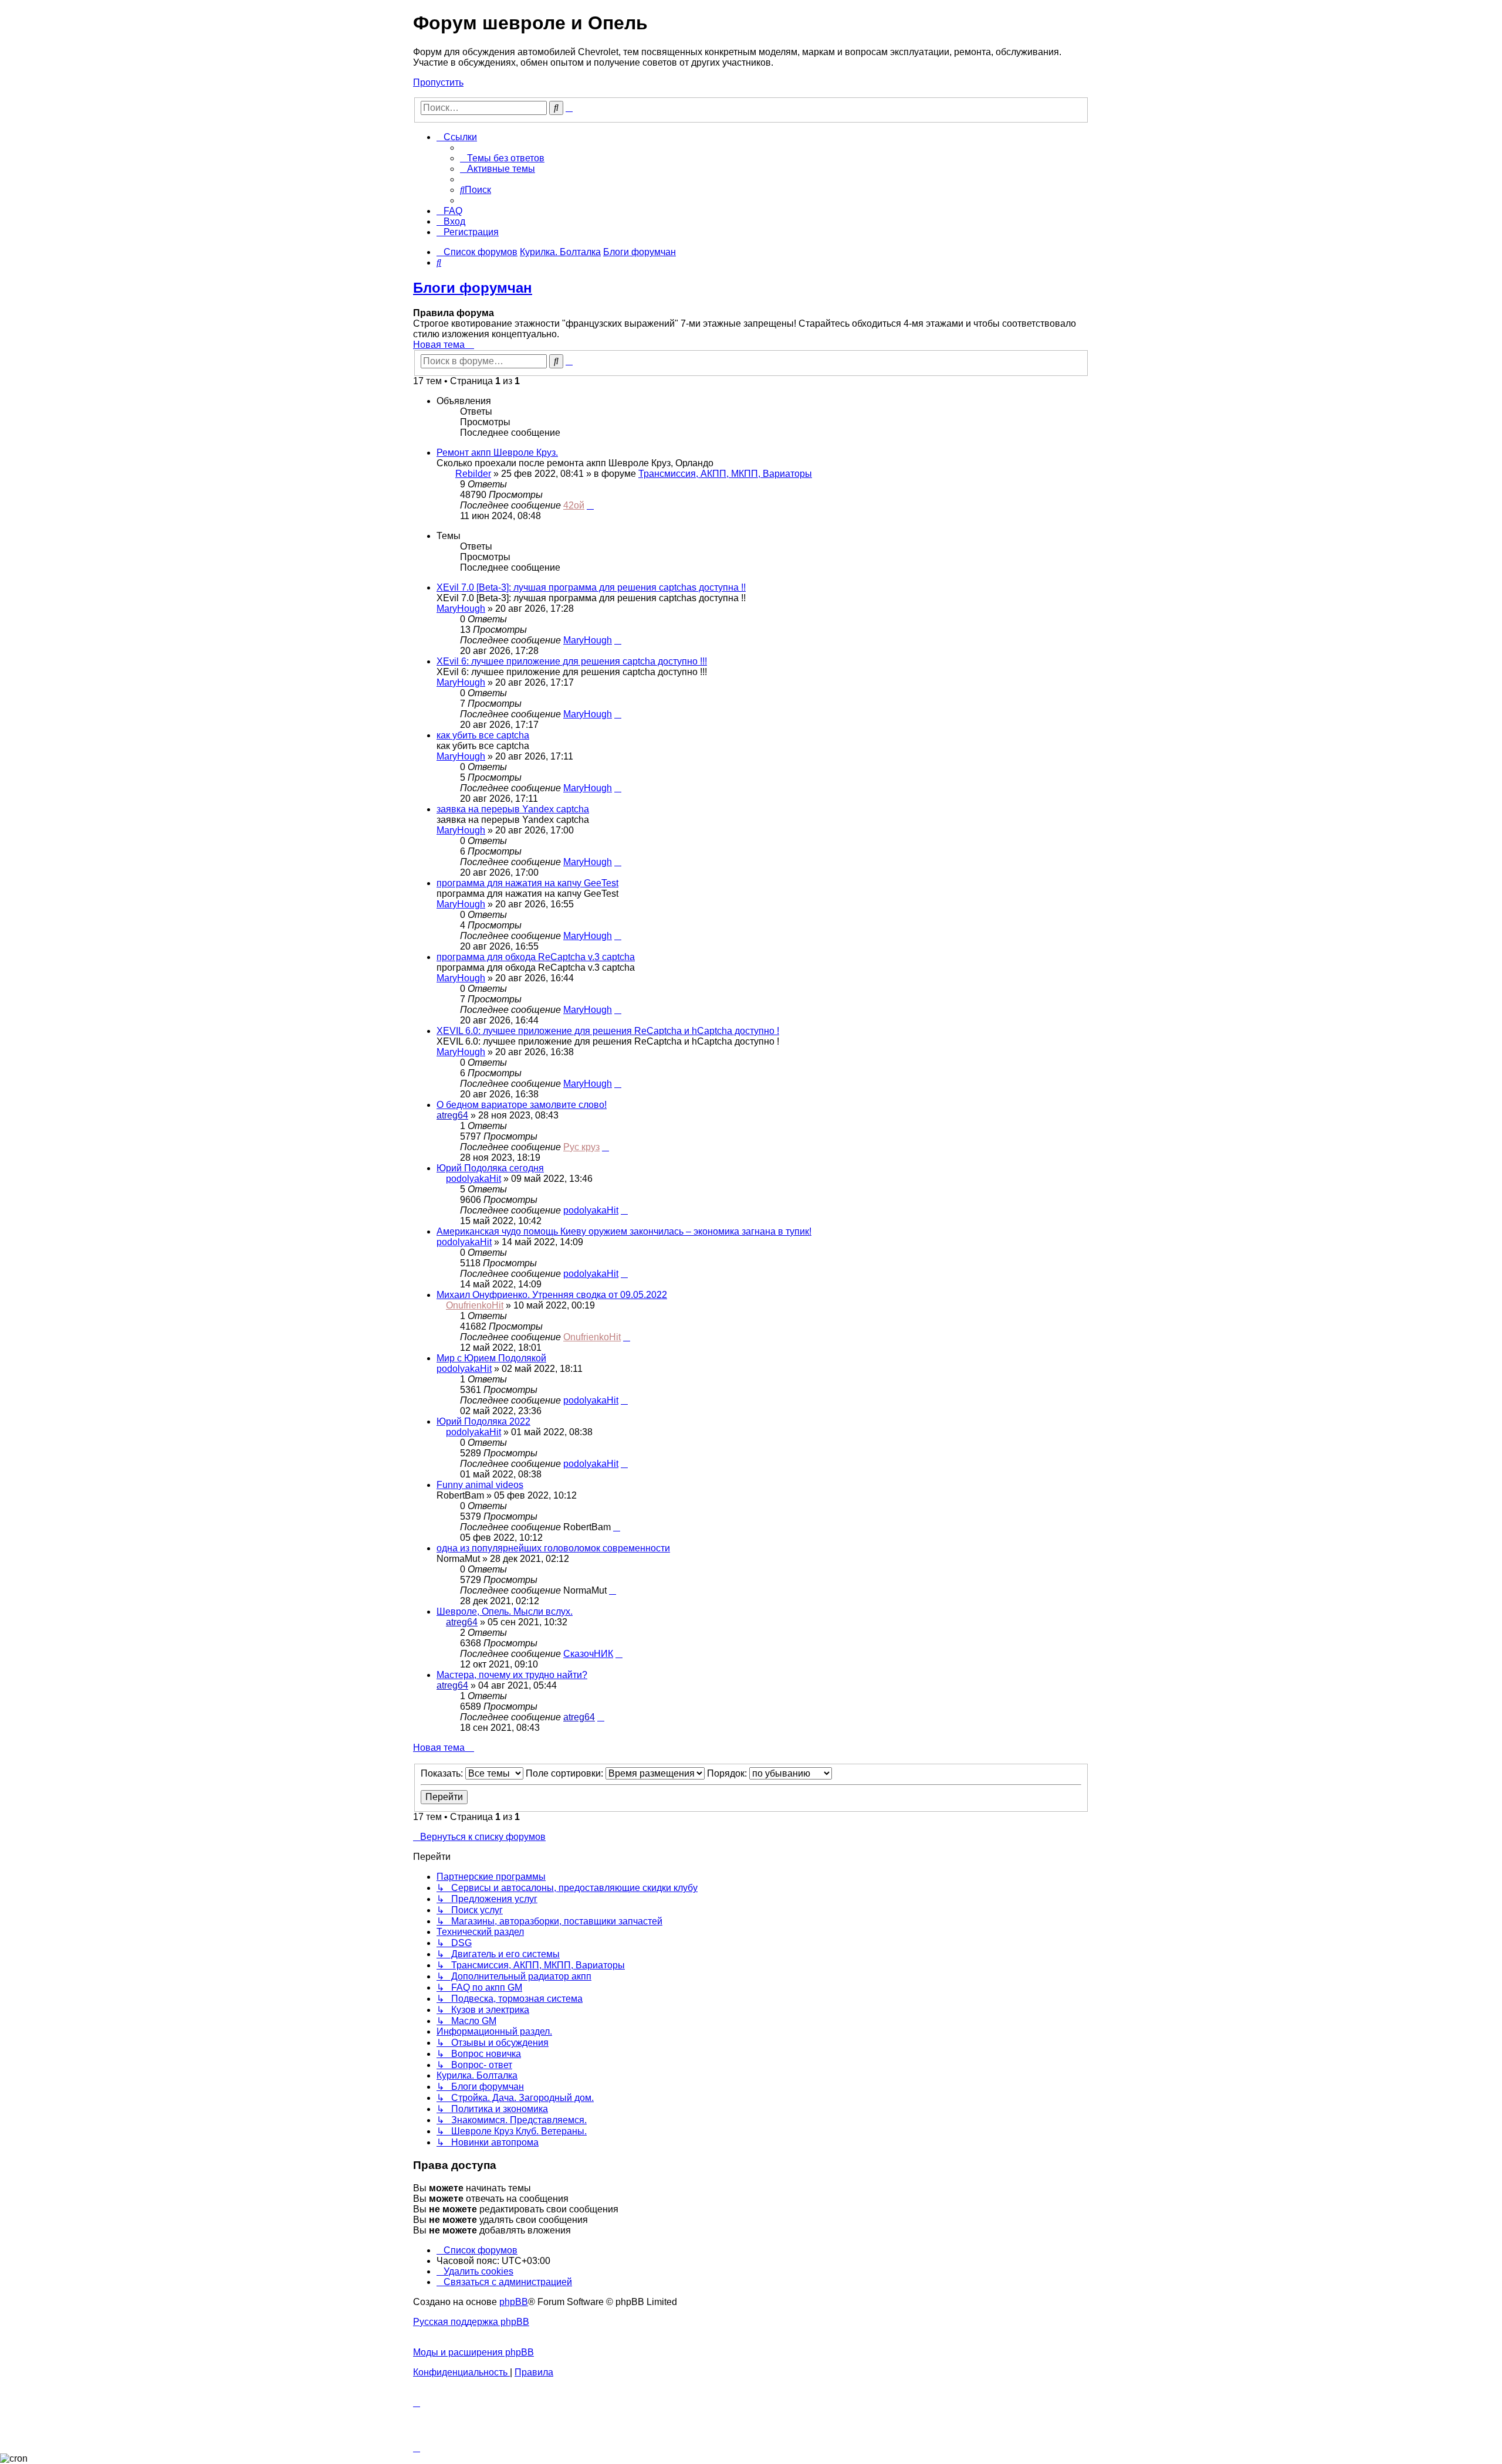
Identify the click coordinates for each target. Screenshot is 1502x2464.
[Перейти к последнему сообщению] (590, 505)
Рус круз (581, 1147)
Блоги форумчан (473, 288)
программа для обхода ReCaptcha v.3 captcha (536, 957)
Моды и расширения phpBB (473, 2352)
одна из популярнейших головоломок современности (553, 1548)
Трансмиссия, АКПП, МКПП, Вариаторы (725, 474)
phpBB (514, 2302)
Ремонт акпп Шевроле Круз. (497, 453)
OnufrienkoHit (475, 1305)
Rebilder (473, 474)
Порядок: (728, 1773)
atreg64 (452, 1115)
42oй (574, 505)
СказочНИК (588, 1654)
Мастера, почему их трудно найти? (512, 1675)
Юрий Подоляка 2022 (483, 1421)
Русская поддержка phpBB (471, 2322)
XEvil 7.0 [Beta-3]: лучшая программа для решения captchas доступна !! (591, 587)
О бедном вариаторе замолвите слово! (522, 1105)
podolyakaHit (473, 1179)
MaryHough (461, 609)
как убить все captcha (483, 735)
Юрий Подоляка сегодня (490, 1168)
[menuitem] (502, 158)
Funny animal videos (480, 1485)
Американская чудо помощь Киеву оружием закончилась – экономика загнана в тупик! (624, 1231)
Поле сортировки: (566, 1773)
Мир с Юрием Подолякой (491, 1358)
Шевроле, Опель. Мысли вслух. (505, 1611)
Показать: (443, 1773)
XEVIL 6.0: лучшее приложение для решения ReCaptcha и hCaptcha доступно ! (608, 1031)
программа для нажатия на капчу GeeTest (527, 883)
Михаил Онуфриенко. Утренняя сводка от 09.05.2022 (552, 1295)
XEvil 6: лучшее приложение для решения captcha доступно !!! (572, 661)
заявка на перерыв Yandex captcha (513, 809)
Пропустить (438, 82)
